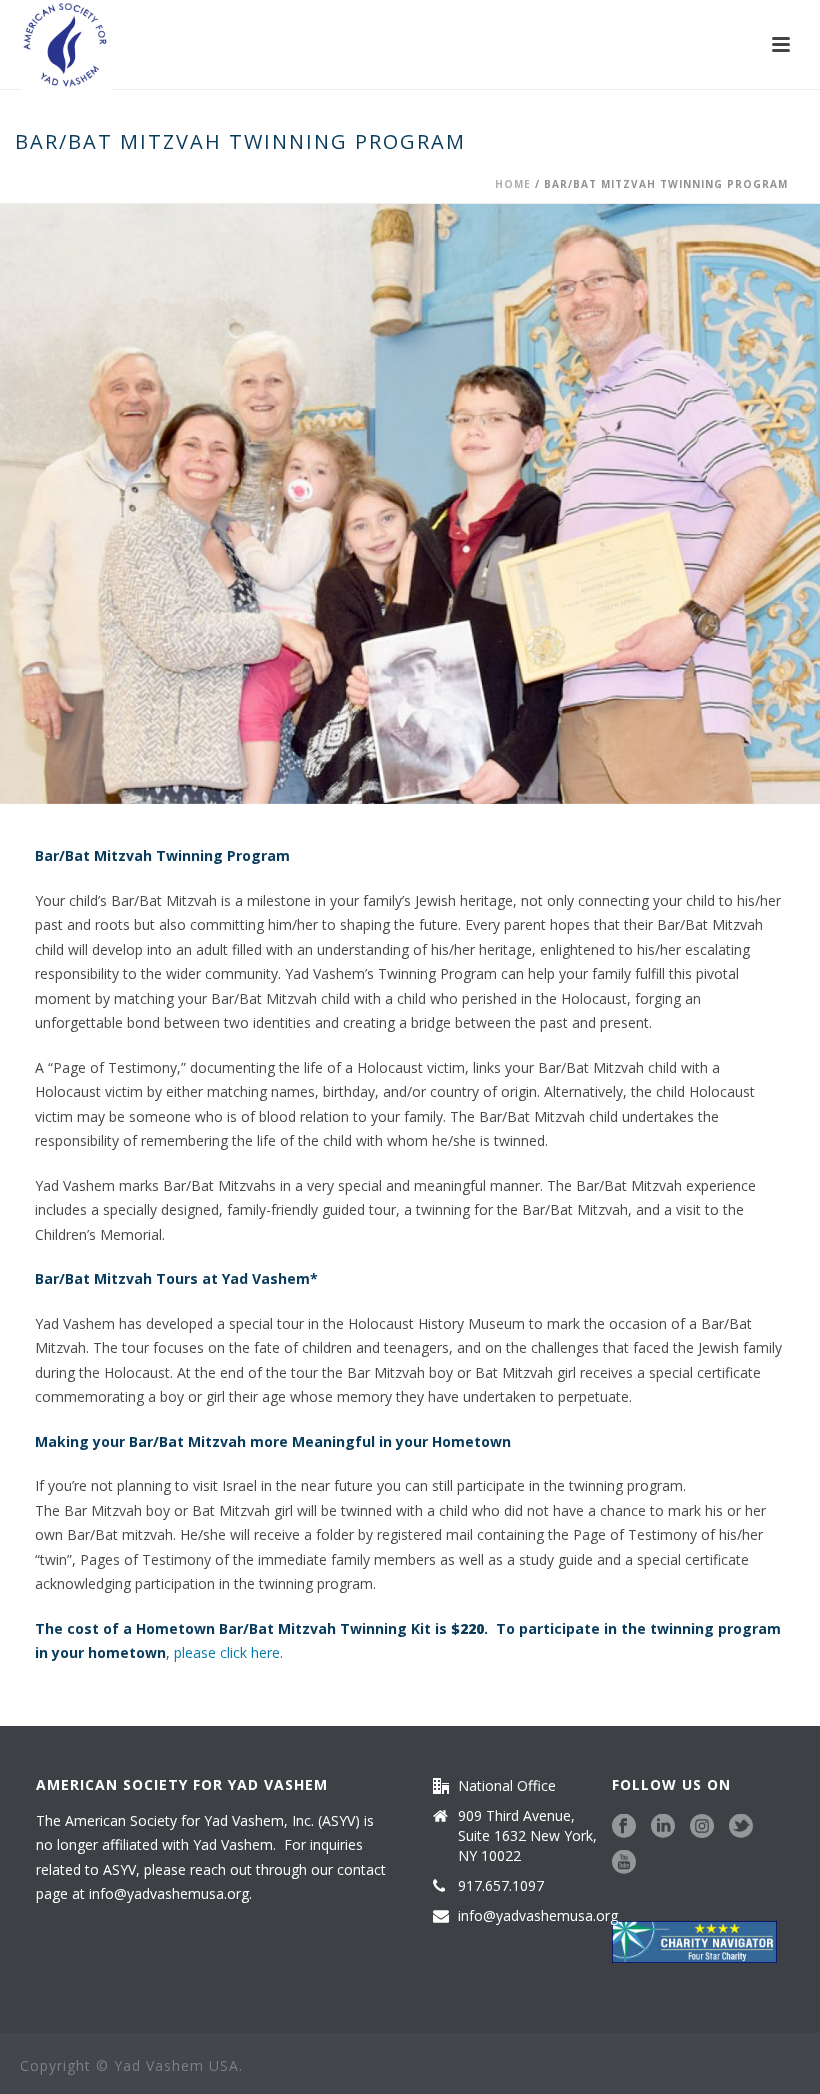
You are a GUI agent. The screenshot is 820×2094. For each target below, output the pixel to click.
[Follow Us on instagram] (702, 1827)
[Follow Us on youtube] (624, 1863)
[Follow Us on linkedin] (663, 1827)
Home (513, 184)
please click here (227, 1652)
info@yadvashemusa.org (169, 1893)
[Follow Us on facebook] (624, 1827)
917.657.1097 (501, 1886)
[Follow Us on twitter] (741, 1827)
